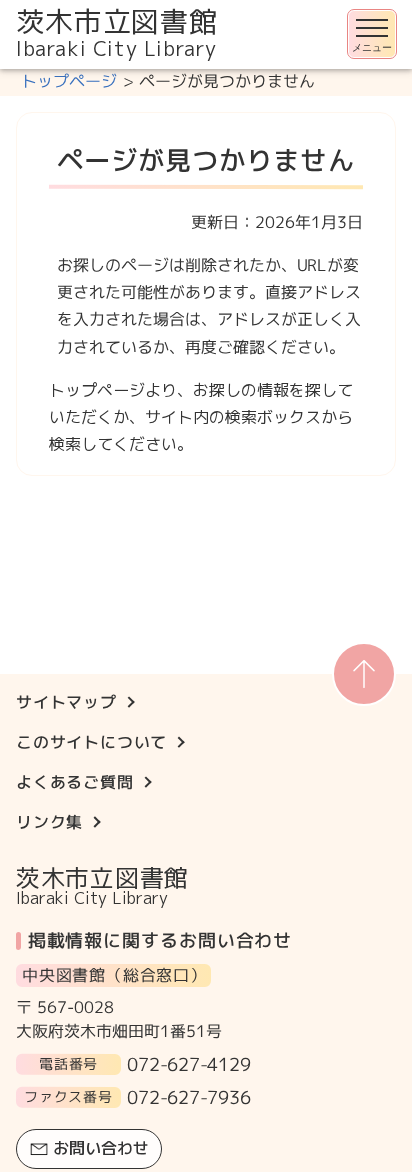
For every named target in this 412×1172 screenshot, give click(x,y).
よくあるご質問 (75, 782)
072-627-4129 (189, 1064)
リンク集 (49, 822)
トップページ (69, 81)
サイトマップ (66, 702)
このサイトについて (91, 742)
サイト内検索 (2, 70)
